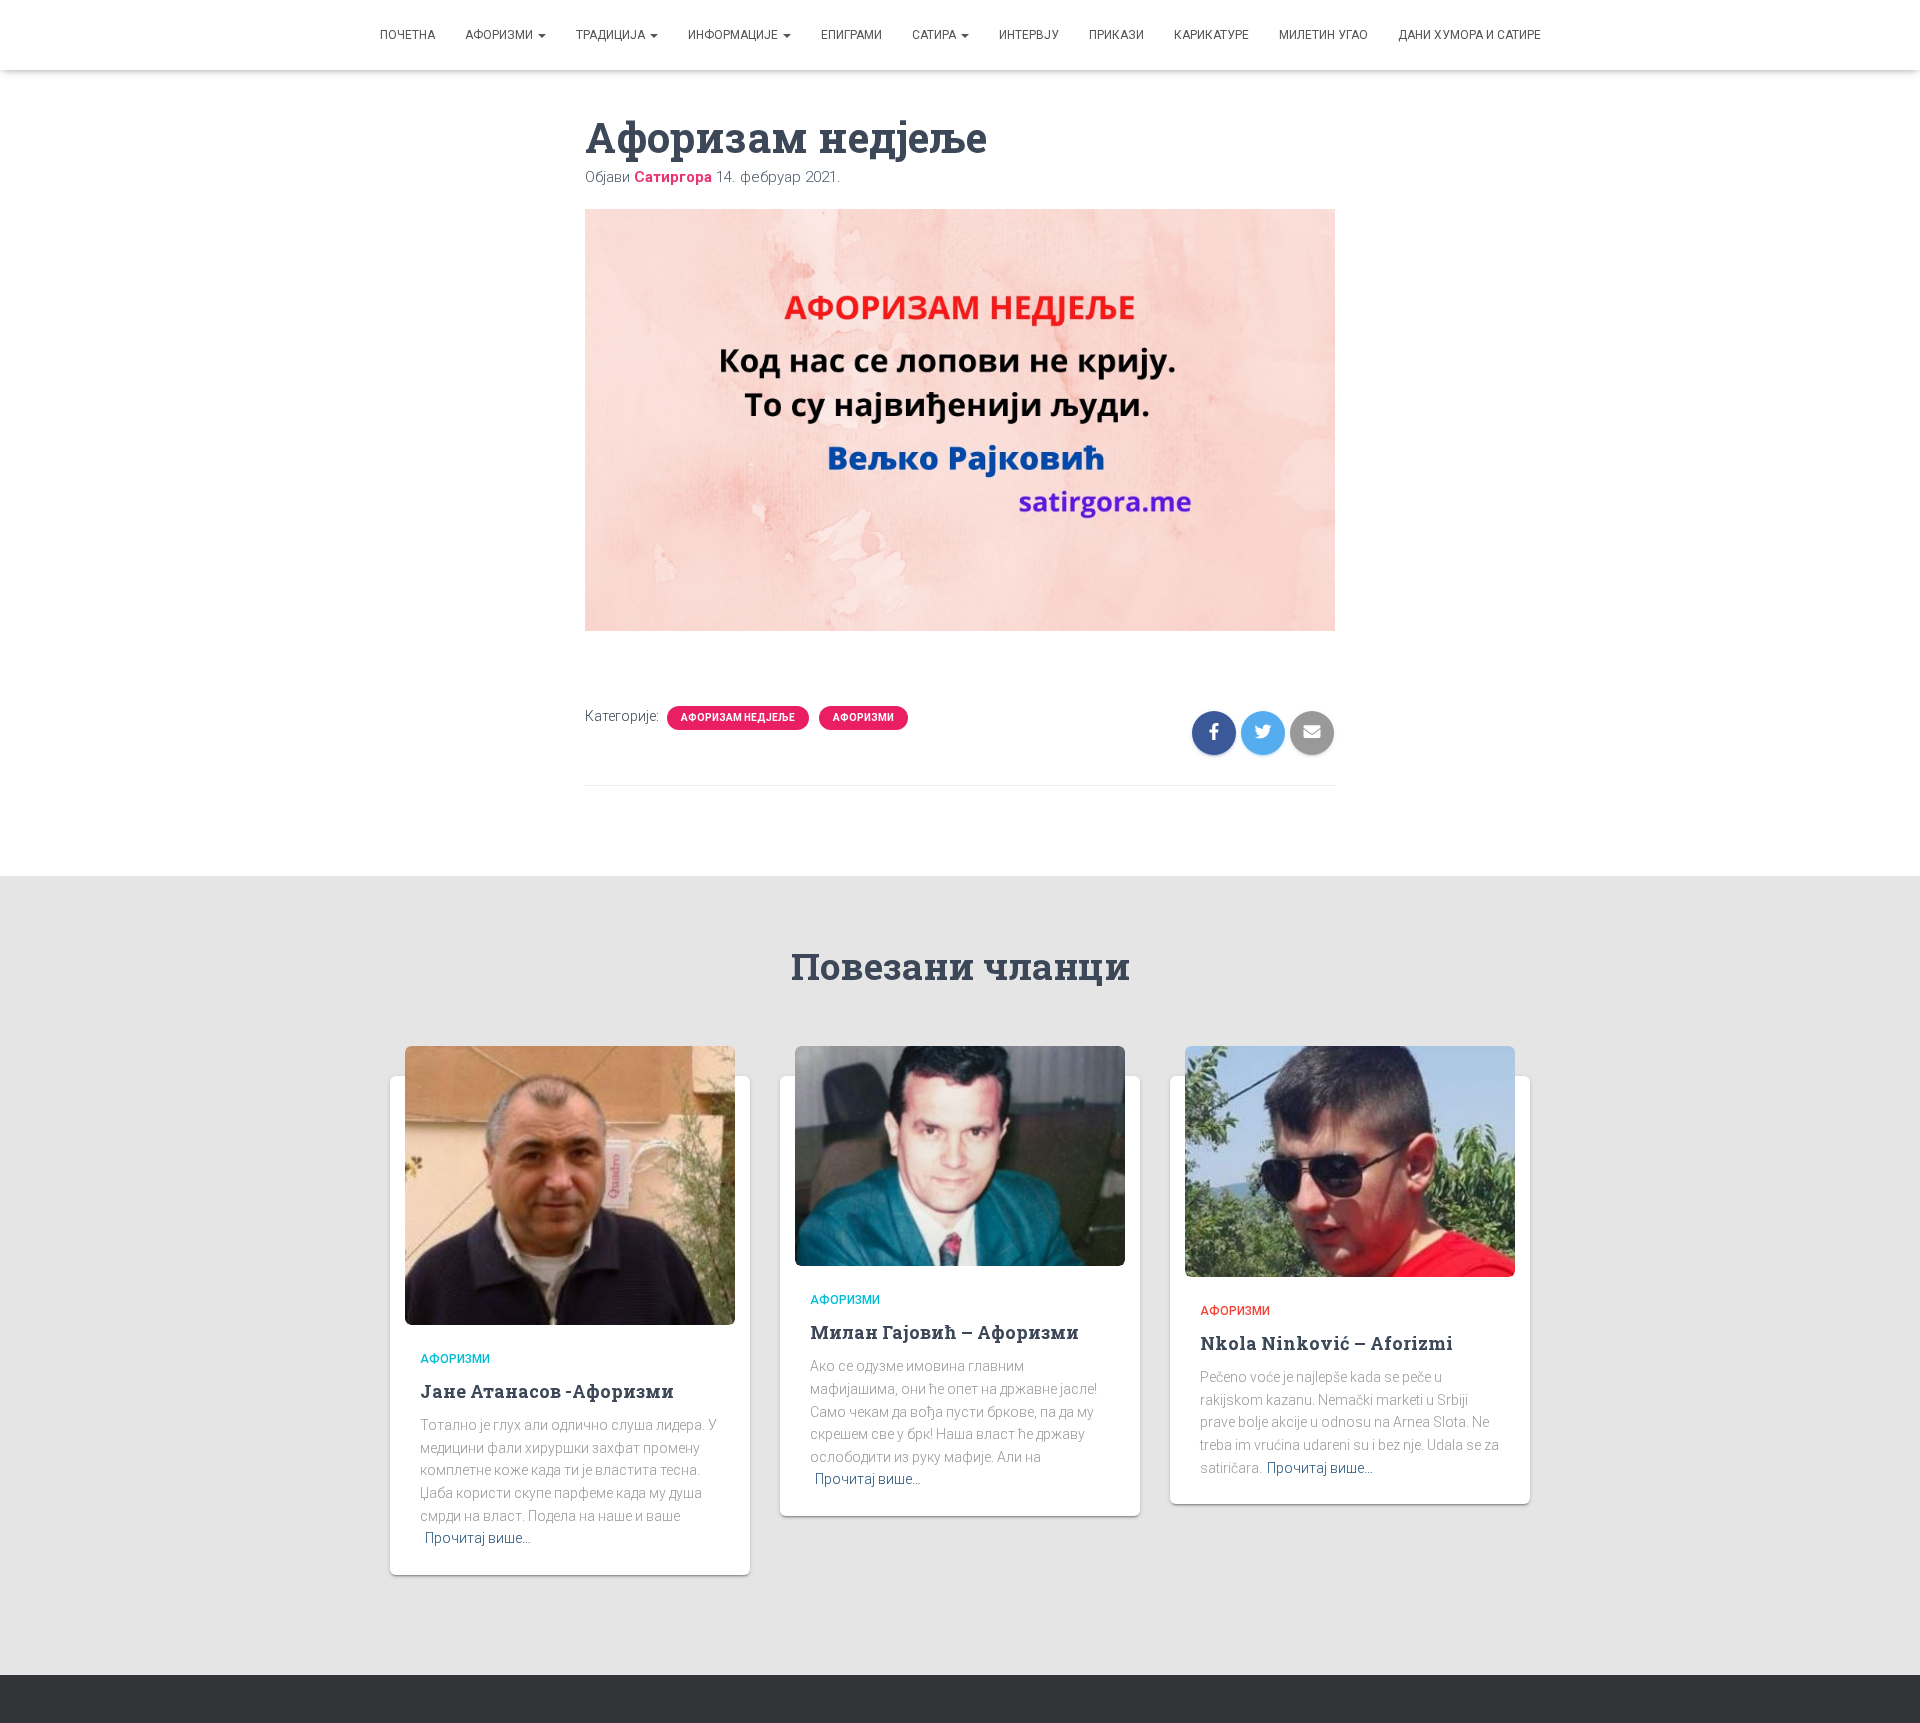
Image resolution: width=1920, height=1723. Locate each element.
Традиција (612, 35)
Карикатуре (1211, 35)
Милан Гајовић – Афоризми (944, 1332)
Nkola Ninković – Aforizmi (1326, 1343)
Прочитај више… (478, 1538)
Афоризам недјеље (738, 717)
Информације (734, 35)
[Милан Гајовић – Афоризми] (960, 1154)
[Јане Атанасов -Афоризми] (570, 1184)
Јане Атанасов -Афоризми (547, 1391)
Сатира (935, 35)
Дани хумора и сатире (1469, 35)
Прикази (1116, 35)
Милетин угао (1323, 35)
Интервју (1029, 35)
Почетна (407, 35)
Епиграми (851, 35)
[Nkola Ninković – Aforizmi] (1350, 1160)
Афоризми (500, 35)
